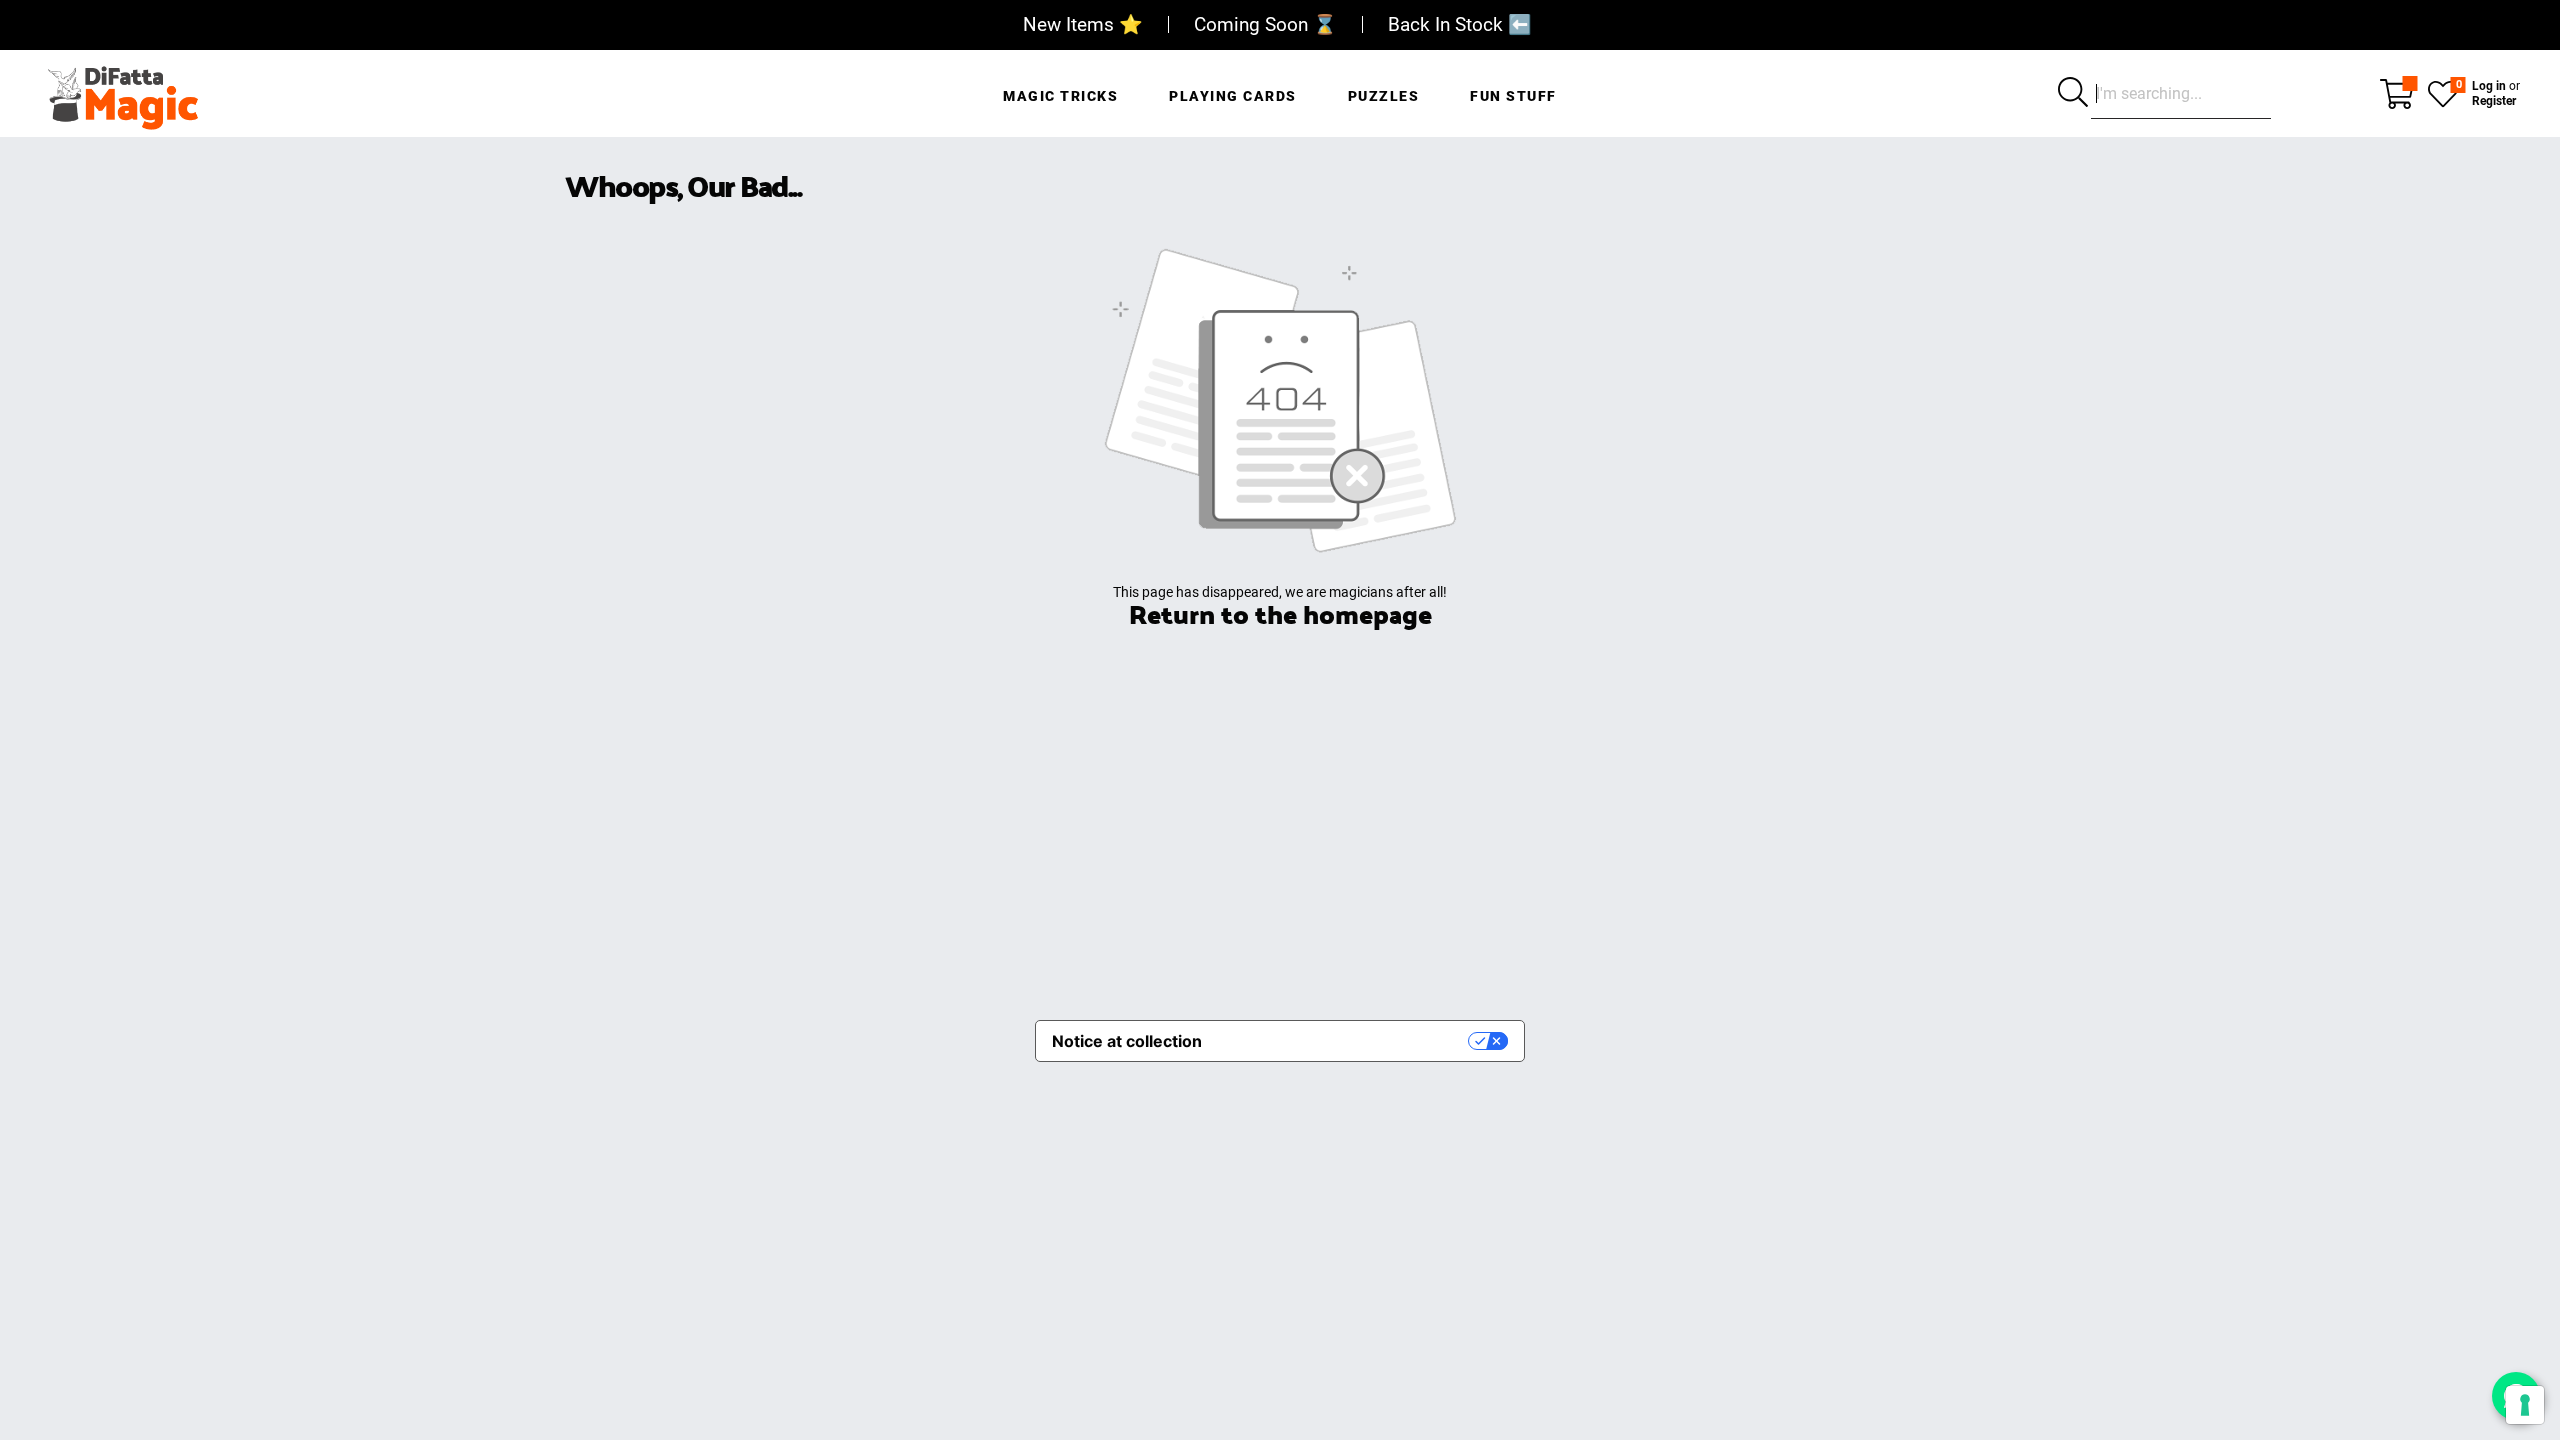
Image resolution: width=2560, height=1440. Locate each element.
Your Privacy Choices (1345, 1041)
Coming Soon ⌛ (1265, 24)
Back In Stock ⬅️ (1460, 24)
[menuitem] (1060, 85)
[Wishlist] (2443, 92)
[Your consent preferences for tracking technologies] (2525, 1405)
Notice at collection (1127, 1041)
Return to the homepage (1280, 613)
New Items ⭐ (1083, 24)
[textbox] (2181, 94)
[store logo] (122, 93)
